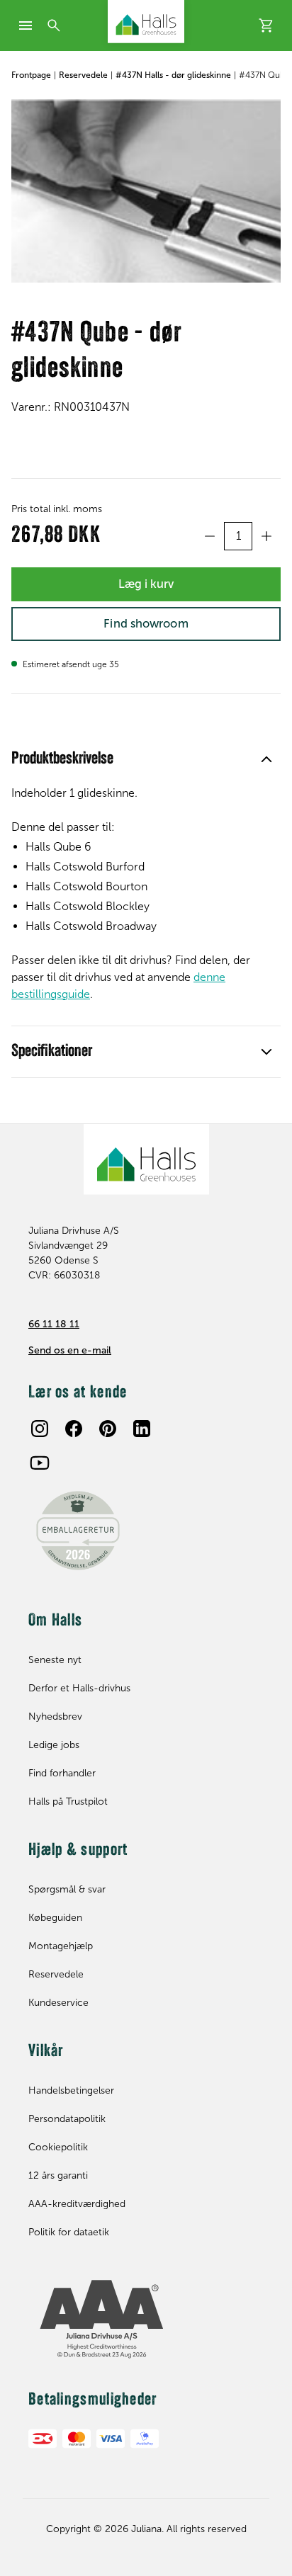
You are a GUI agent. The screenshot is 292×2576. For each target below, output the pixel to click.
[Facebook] (74, 1429)
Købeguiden (55, 1918)
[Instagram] (40, 1429)
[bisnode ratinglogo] (146, 2320)
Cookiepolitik (58, 2147)
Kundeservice (58, 2003)
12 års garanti (58, 2175)
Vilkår (46, 2052)
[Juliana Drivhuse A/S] (146, 22)
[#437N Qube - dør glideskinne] (146, 191)
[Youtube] (40, 1463)
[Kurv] (266, 25)
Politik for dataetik (69, 2232)
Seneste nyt (55, 1660)
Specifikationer (52, 1052)
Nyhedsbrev (55, 1717)
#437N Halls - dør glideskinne (173, 75)
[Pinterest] (108, 1429)
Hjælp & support (78, 1851)
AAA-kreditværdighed (77, 2204)
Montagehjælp (61, 1946)
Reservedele (83, 75)
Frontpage (31, 75)
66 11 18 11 (54, 1324)
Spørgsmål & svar (67, 1889)
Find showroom (146, 623)
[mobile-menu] (26, 25)
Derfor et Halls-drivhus (79, 1688)
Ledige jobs (54, 1745)
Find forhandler (62, 1773)
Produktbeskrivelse (62, 759)
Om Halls (55, 1621)
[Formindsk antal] (210, 536)
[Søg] (54, 25)
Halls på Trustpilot (68, 1802)
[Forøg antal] (266, 536)
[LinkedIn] (142, 1429)
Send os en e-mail (70, 1350)
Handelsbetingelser (71, 2090)
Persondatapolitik (67, 2119)
